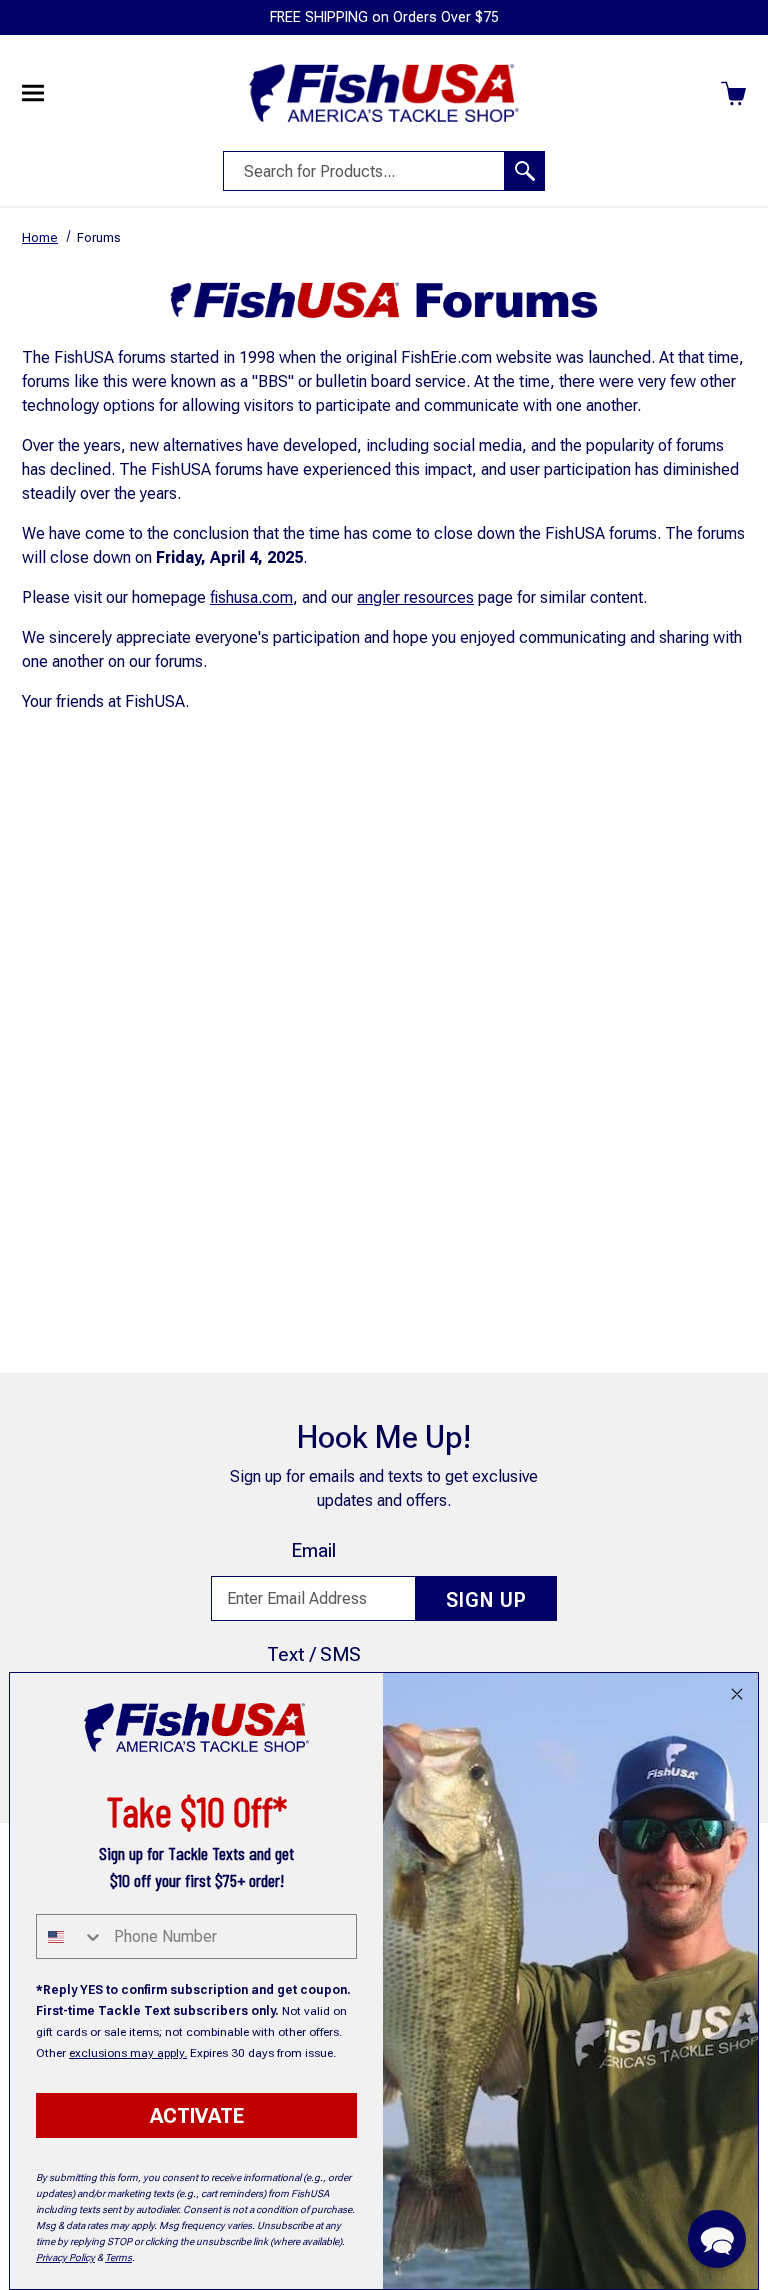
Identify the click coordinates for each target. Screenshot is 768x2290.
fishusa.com (251, 597)
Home (40, 237)
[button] (717, 2239)
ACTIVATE (197, 2116)
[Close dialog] (737, 1694)
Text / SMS (314, 1654)
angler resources (415, 597)
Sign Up (486, 1600)
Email (313, 1550)
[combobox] (70, 1936)
